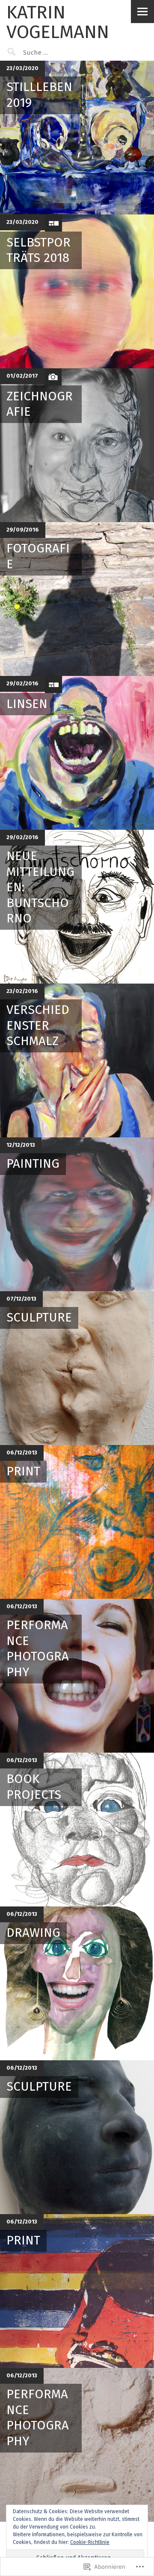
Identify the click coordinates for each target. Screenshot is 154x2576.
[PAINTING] (77, 1214)
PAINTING (33, 1164)
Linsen (27, 704)
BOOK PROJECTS (34, 1787)
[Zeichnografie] (77, 445)
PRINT (23, 1471)
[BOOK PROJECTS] (77, 1830)
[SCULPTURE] (77, 1368)
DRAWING (33, 1933)
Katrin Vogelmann (58, 22)
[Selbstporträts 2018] (77, 291)
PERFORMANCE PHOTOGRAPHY (38, 1648)
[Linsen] (77, 753)
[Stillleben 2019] (77, 138)
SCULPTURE (39, 1317)
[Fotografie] (77, 599)
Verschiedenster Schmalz (38, 1025)
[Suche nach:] (58, 53)
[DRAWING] (77, 1983)
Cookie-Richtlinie (90, 2542)
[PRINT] (77, 1522)
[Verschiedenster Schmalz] (77, 1060)
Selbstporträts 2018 (38, 250)
